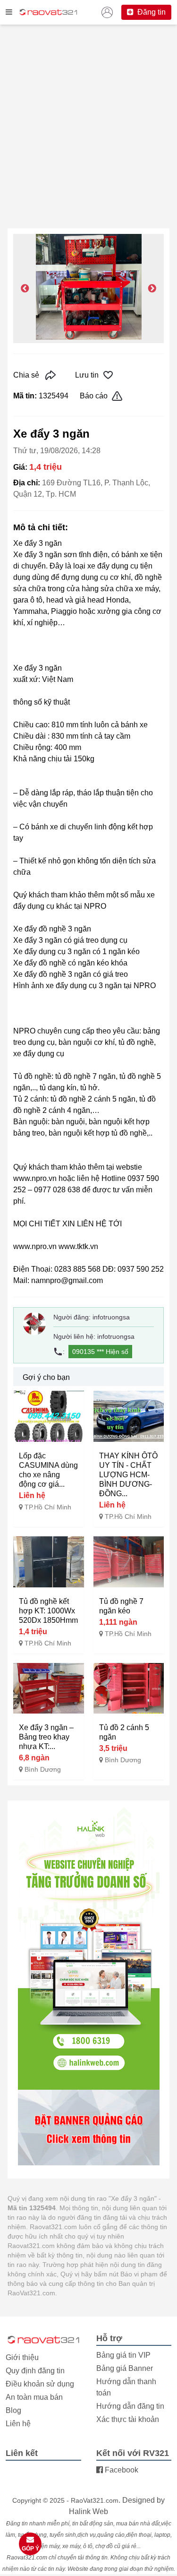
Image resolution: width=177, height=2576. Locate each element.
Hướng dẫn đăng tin (130, 2406)
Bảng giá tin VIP (123, 2355)
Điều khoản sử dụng (40, 2384)
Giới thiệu (22, 2357)
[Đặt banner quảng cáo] (88, 2128)
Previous (25, 289)
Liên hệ (18, 2424)
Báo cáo (94, 396)
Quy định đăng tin (35, 2371)
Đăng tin (151, 12)
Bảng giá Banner (125, 2368)
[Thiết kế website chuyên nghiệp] (88, 1948)
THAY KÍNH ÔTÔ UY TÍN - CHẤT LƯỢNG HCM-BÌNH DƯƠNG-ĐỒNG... (128, 1475)
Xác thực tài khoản (128, 2419)
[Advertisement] (88, 132)
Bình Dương (43, 1769)
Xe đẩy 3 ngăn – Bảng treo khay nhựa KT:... (46, 1737)
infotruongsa (111, 1317)
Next (152, 289)
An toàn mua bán (34, 2397)
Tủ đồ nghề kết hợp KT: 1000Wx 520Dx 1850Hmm (48, 1611)
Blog (13, 2410)
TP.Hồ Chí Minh (48, 1507)
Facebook (121, 2470)
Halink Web (88, 2511)
